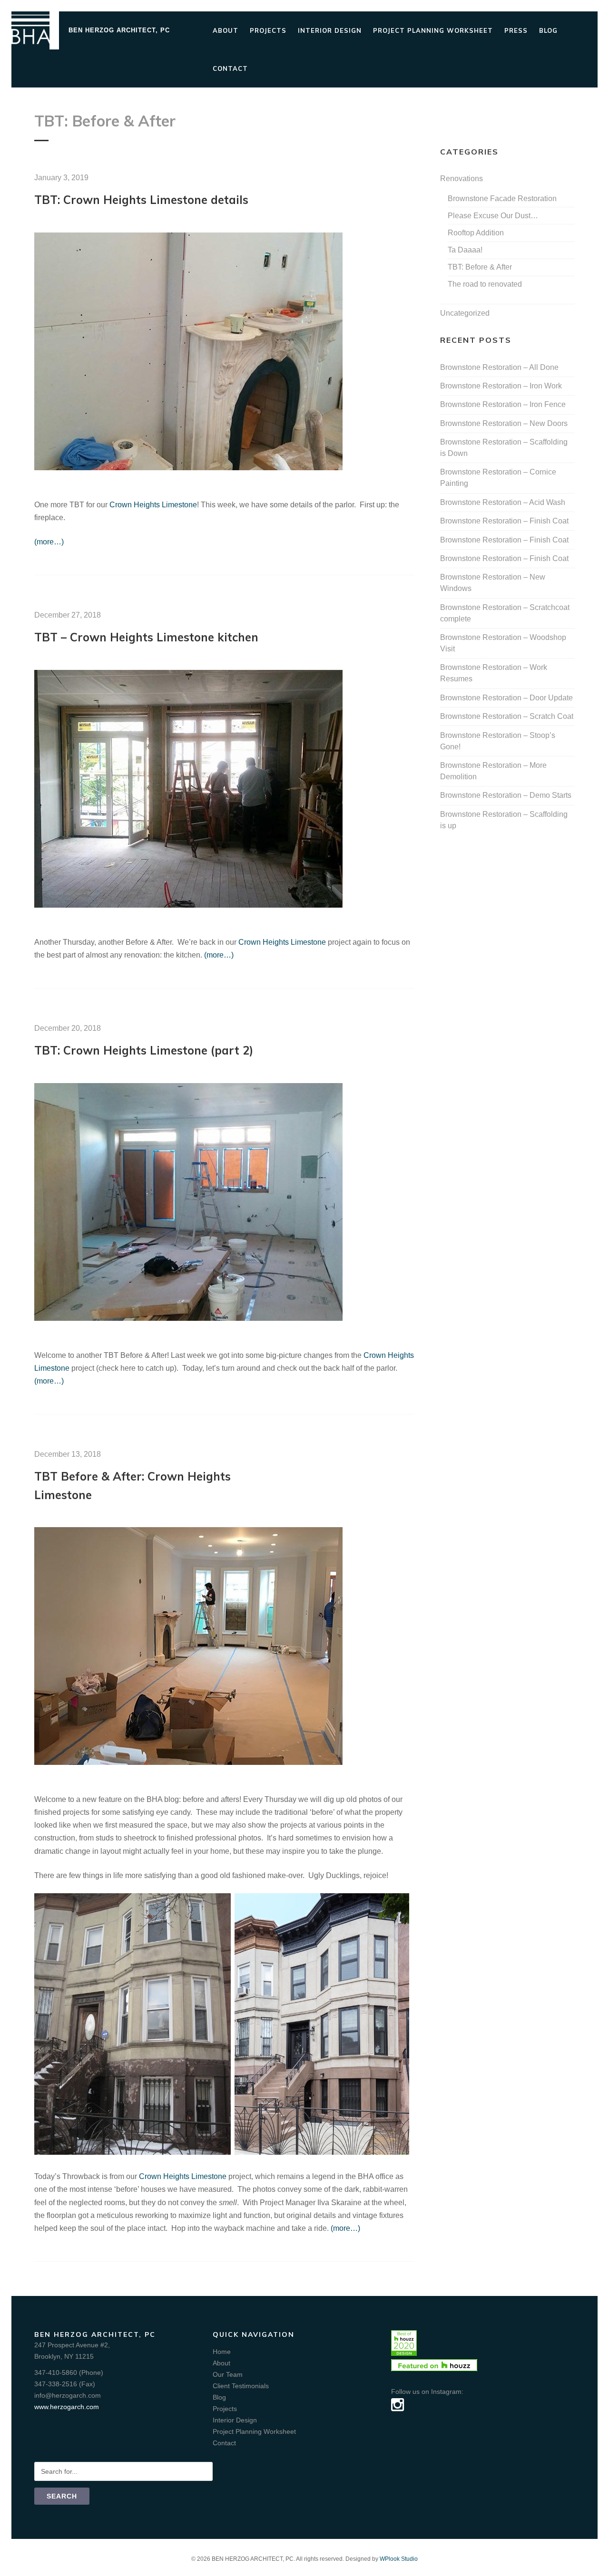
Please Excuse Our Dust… (493, 216)
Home (222, 2352)
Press (516, 30)
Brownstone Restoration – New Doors (504, 423)
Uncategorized (465, 313)
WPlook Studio (399, 2559)
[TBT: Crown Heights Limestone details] (188, 468)
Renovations (462, 179)
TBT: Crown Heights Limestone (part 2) (144, 1050)
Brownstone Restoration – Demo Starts (506, 795)
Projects (268, 30)
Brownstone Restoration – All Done (499, 367)
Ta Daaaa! (465, 250)
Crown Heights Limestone (153, 505)
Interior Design (330, 30)
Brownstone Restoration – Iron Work (501, 386)
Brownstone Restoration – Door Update (506, 698)
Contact (230, 68)
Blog (548, 30)
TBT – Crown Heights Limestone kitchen (146, 637)
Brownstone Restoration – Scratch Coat (507, 716)
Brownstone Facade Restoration (502, 199)
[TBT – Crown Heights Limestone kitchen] (188, 905)
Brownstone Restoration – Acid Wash (503, 502)
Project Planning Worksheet (433, 30)
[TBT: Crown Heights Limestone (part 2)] (188, 1318)
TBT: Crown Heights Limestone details (141, 200)
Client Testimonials (241, 2386)
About (226, 30)
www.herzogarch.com (67, 2407)
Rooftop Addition (476, 233)
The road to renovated (485, 284)
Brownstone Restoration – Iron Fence (503, 404)
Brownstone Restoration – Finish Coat (504, 521)
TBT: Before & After (480, 267)
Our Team (228, 2374)
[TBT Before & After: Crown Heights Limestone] (188, 1762)
